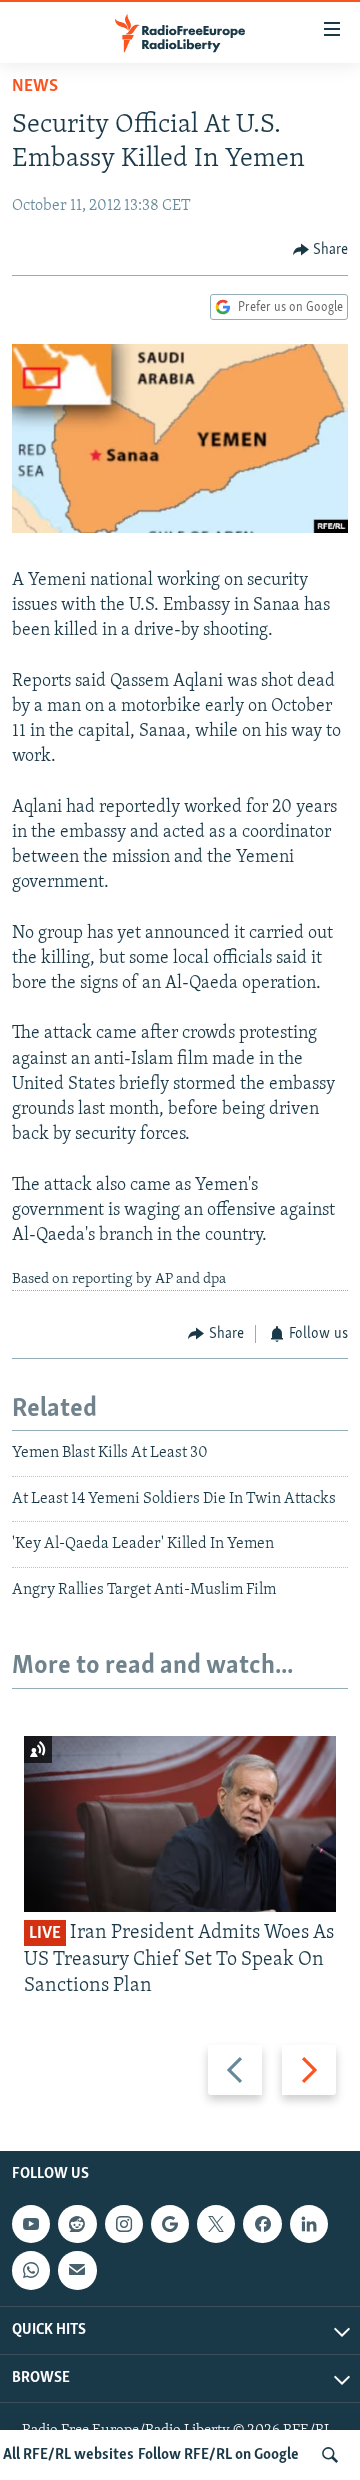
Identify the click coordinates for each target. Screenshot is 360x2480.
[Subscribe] (77, 2271)
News (35, 87)
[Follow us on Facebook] (262, 2224)
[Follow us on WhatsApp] (31, 2271)
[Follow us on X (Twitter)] (216, 2224)
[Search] (330, 2455)
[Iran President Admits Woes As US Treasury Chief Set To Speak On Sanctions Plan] (180, 1824)
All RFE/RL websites (68, 2455)
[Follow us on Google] (170, 2224)
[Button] (321, 250)
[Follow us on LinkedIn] (309, 2224)
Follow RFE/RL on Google (218, 2455)
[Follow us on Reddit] (77, 2224)
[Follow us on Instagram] (124, 2224)
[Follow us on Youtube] (31, 2224)
